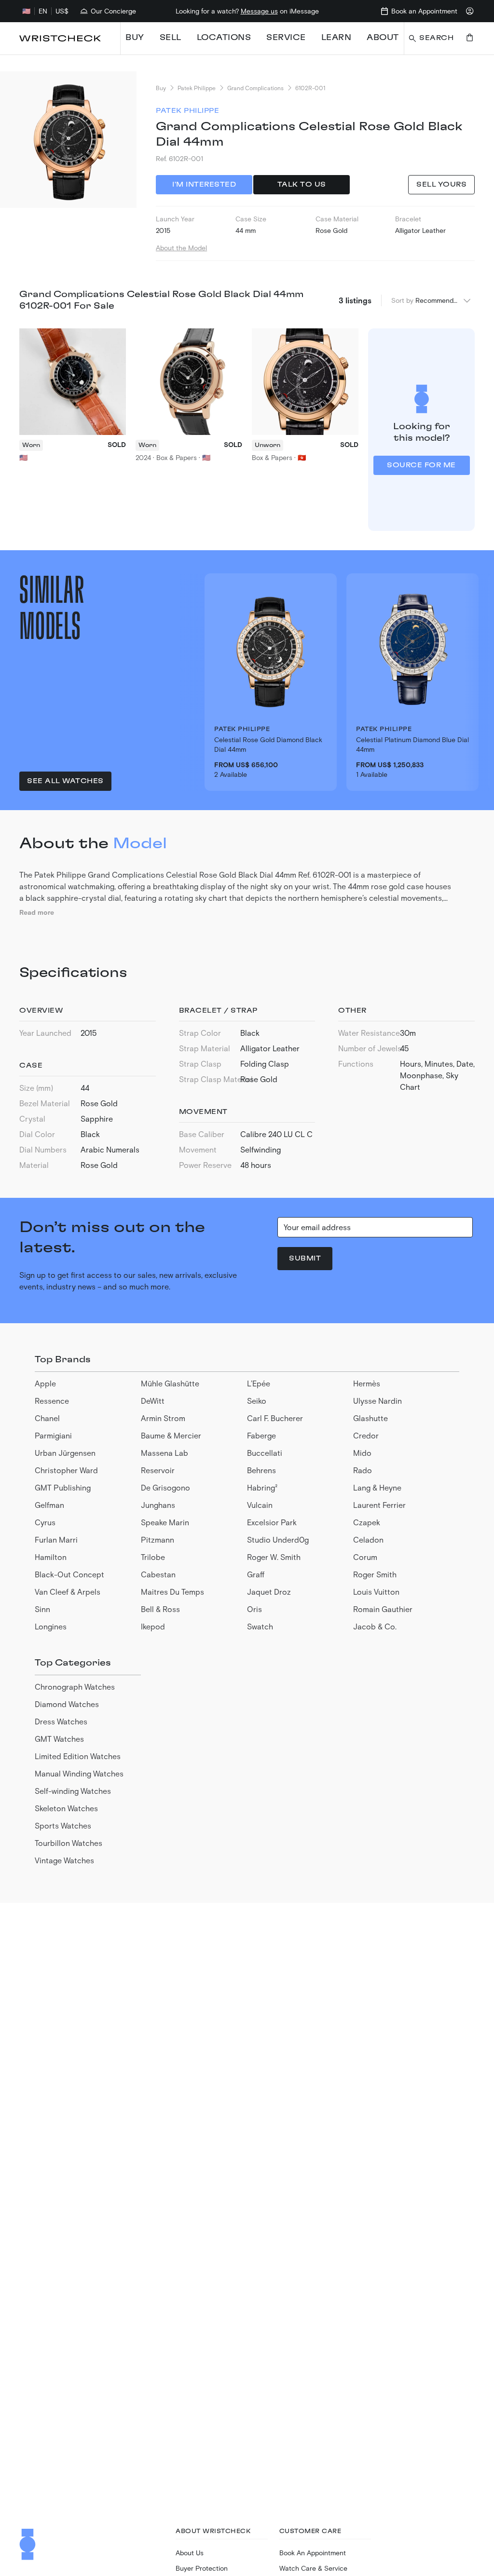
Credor (366, 1435)
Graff (256, 1574)
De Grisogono (165, 1487)
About (383, 38)
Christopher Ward (66, 1470)
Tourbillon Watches (69, 1843)
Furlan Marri (56, 1539)
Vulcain (260, 1505)
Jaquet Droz (269, 1592)
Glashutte (370, 1418)
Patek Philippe (197, 88)
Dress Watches (61, 1721)
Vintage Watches (64, 1860)
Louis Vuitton (376, 1592)
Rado (363, 1470)
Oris (254, 1609)
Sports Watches (63, 1825)
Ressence (52, 1401)
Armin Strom (163, 1418)
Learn (336, 38)
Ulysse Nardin (377, 1401)
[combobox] (444, 300)
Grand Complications (255, 88)
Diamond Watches (67, 1704)
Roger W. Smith (274, 1557)
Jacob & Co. (375, 1626)
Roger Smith (375, 1574)
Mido (362, 1453)
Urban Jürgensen (65, 1453)
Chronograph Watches (75, 1687)
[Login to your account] (470, 11)
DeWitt (153, 1401)
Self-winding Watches (73, 1791)
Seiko (257, 1401)
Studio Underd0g (278, 1539)
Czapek (367, 1522)
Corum (365, 1557)
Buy (135, 38)
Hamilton (51, 1557)
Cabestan (158, 1574)
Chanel (47, 1418)
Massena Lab (165, 1453)
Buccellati (265, 1453)
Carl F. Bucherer (275, 1418)
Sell (171, 38)
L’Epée (259, 1383)
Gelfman (49, 1505)
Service (286, 38)
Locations (224, 38)
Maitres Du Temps (172, 1592)
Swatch (260, 1626)
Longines (51, 1626)
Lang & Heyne (377, 1487)
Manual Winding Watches (79, 1773)
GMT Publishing (63, 1487)
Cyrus (45, 1522)
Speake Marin (165, 1522)
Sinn (42, 1609)
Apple (45, 1383)
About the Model (181, 248)
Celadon (368, 1539)
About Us (190, 2553)
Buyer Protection (202, 2568)
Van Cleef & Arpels (68, 1592)
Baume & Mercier (171, 1435)
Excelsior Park (272, 1522)
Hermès (367, 1383)
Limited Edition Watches (78, 1756)
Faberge (261, 1435)
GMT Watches (59, 1739)
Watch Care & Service (313, 2568)
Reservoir (158, 1470)
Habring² (262, 1487)
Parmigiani (53, 1435)
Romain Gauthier (383, 1609)
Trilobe (153, 1557)
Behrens (261, 1470)
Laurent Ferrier (379, 1505)
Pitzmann (158, 1539)
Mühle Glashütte (170, 1383)
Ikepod (153, 1626)
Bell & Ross (160, 1609)
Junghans (158, 1505)
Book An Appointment (313, 2553)
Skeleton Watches (66, 1808)
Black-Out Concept (69, 1574)
